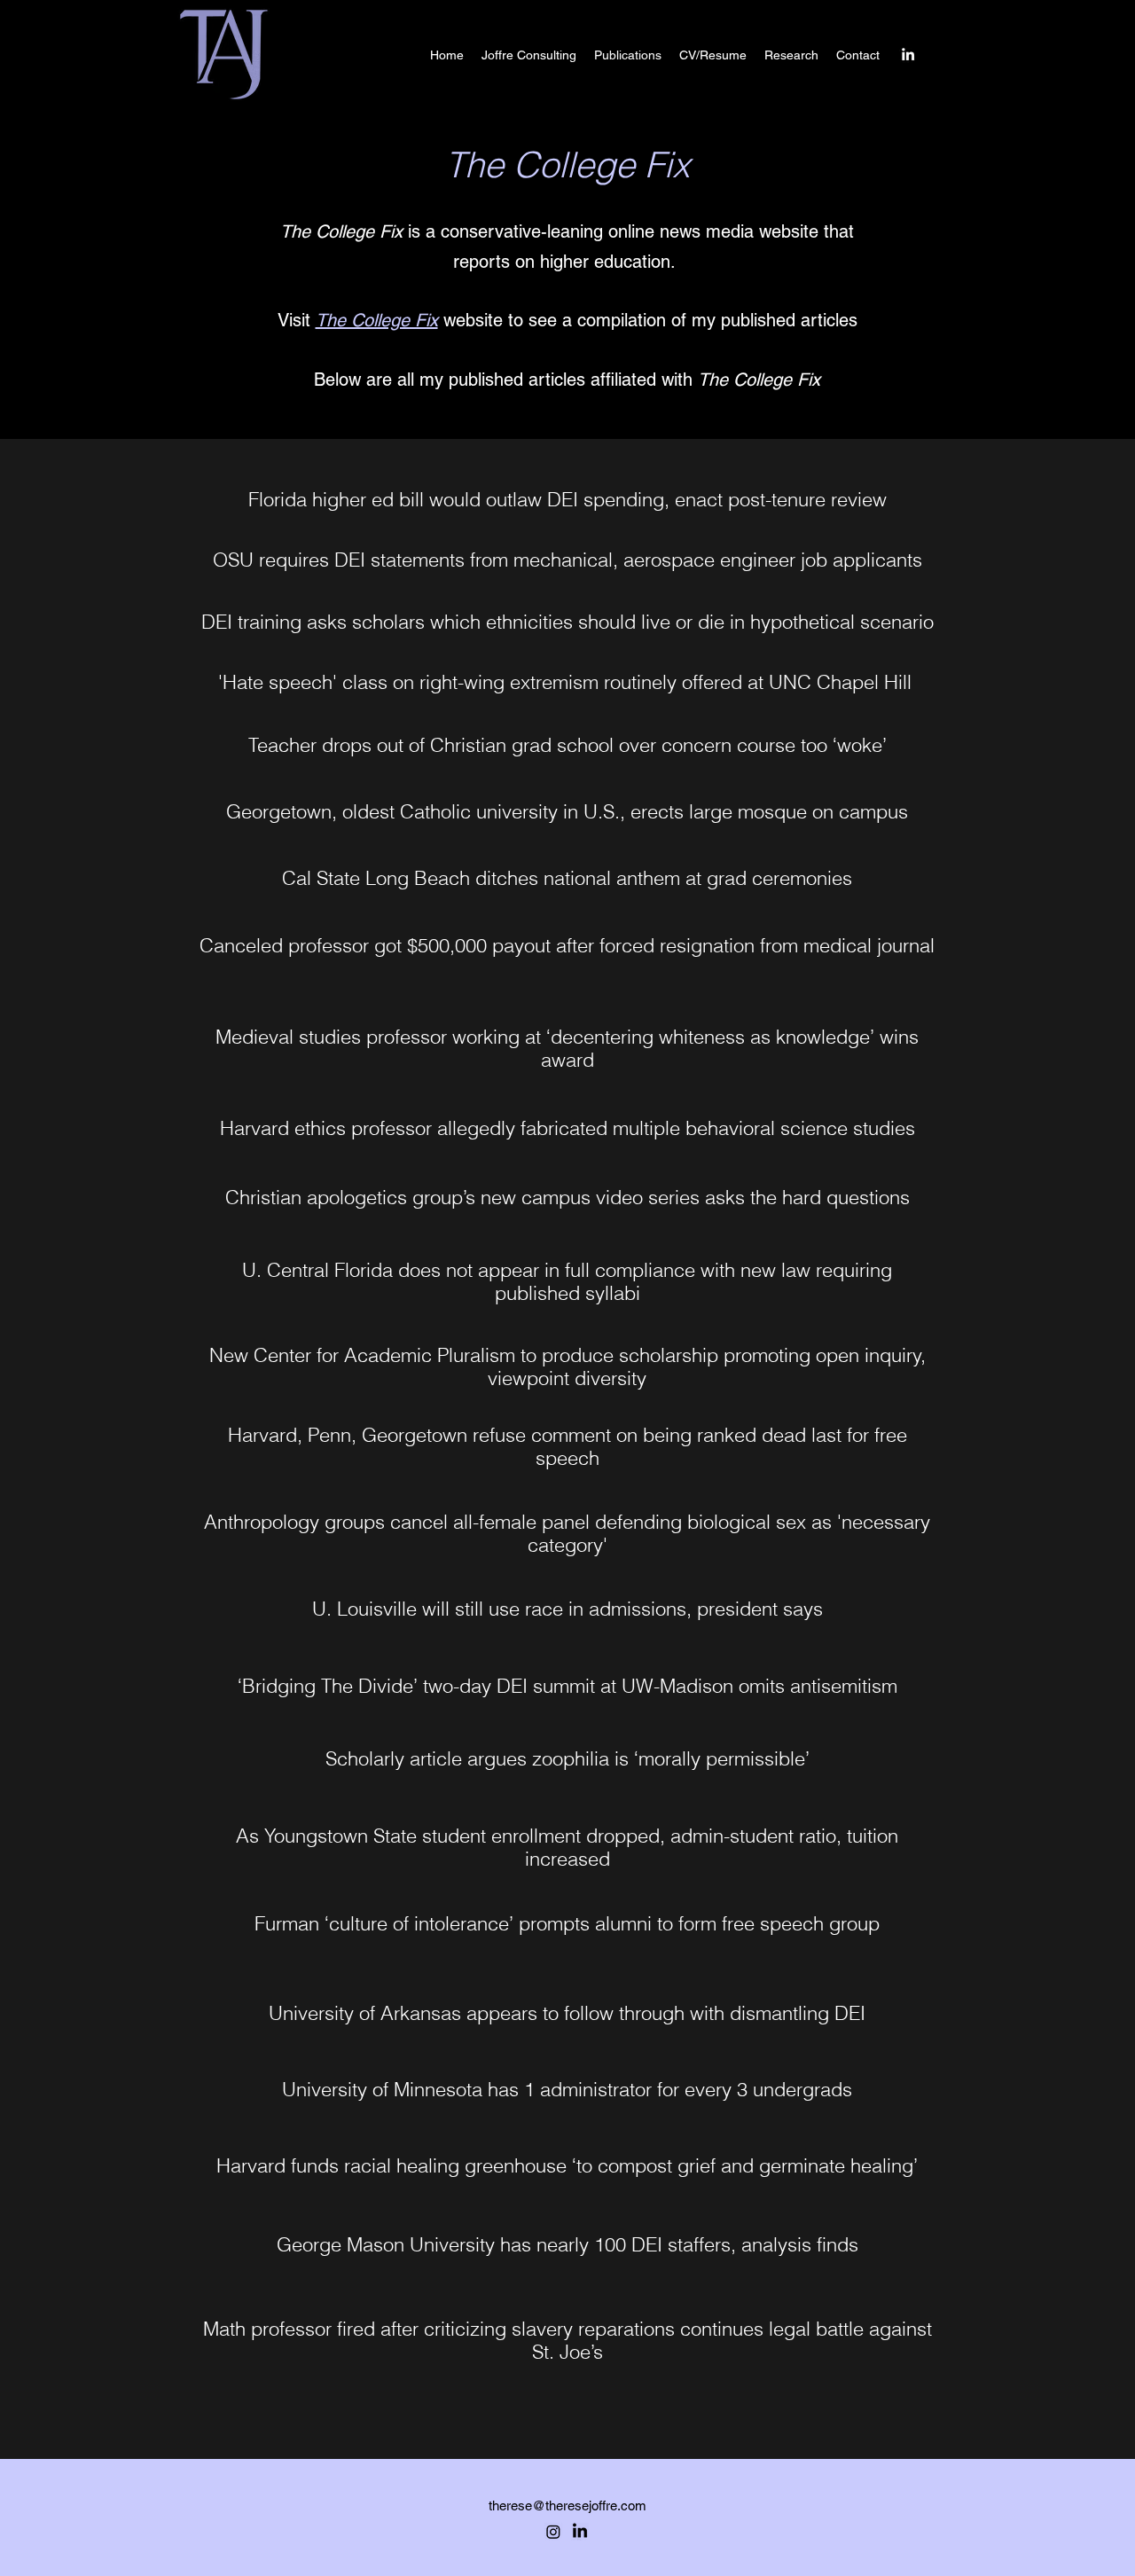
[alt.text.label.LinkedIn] (908, 54)
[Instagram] (553, 2532)
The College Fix (377, 320)
